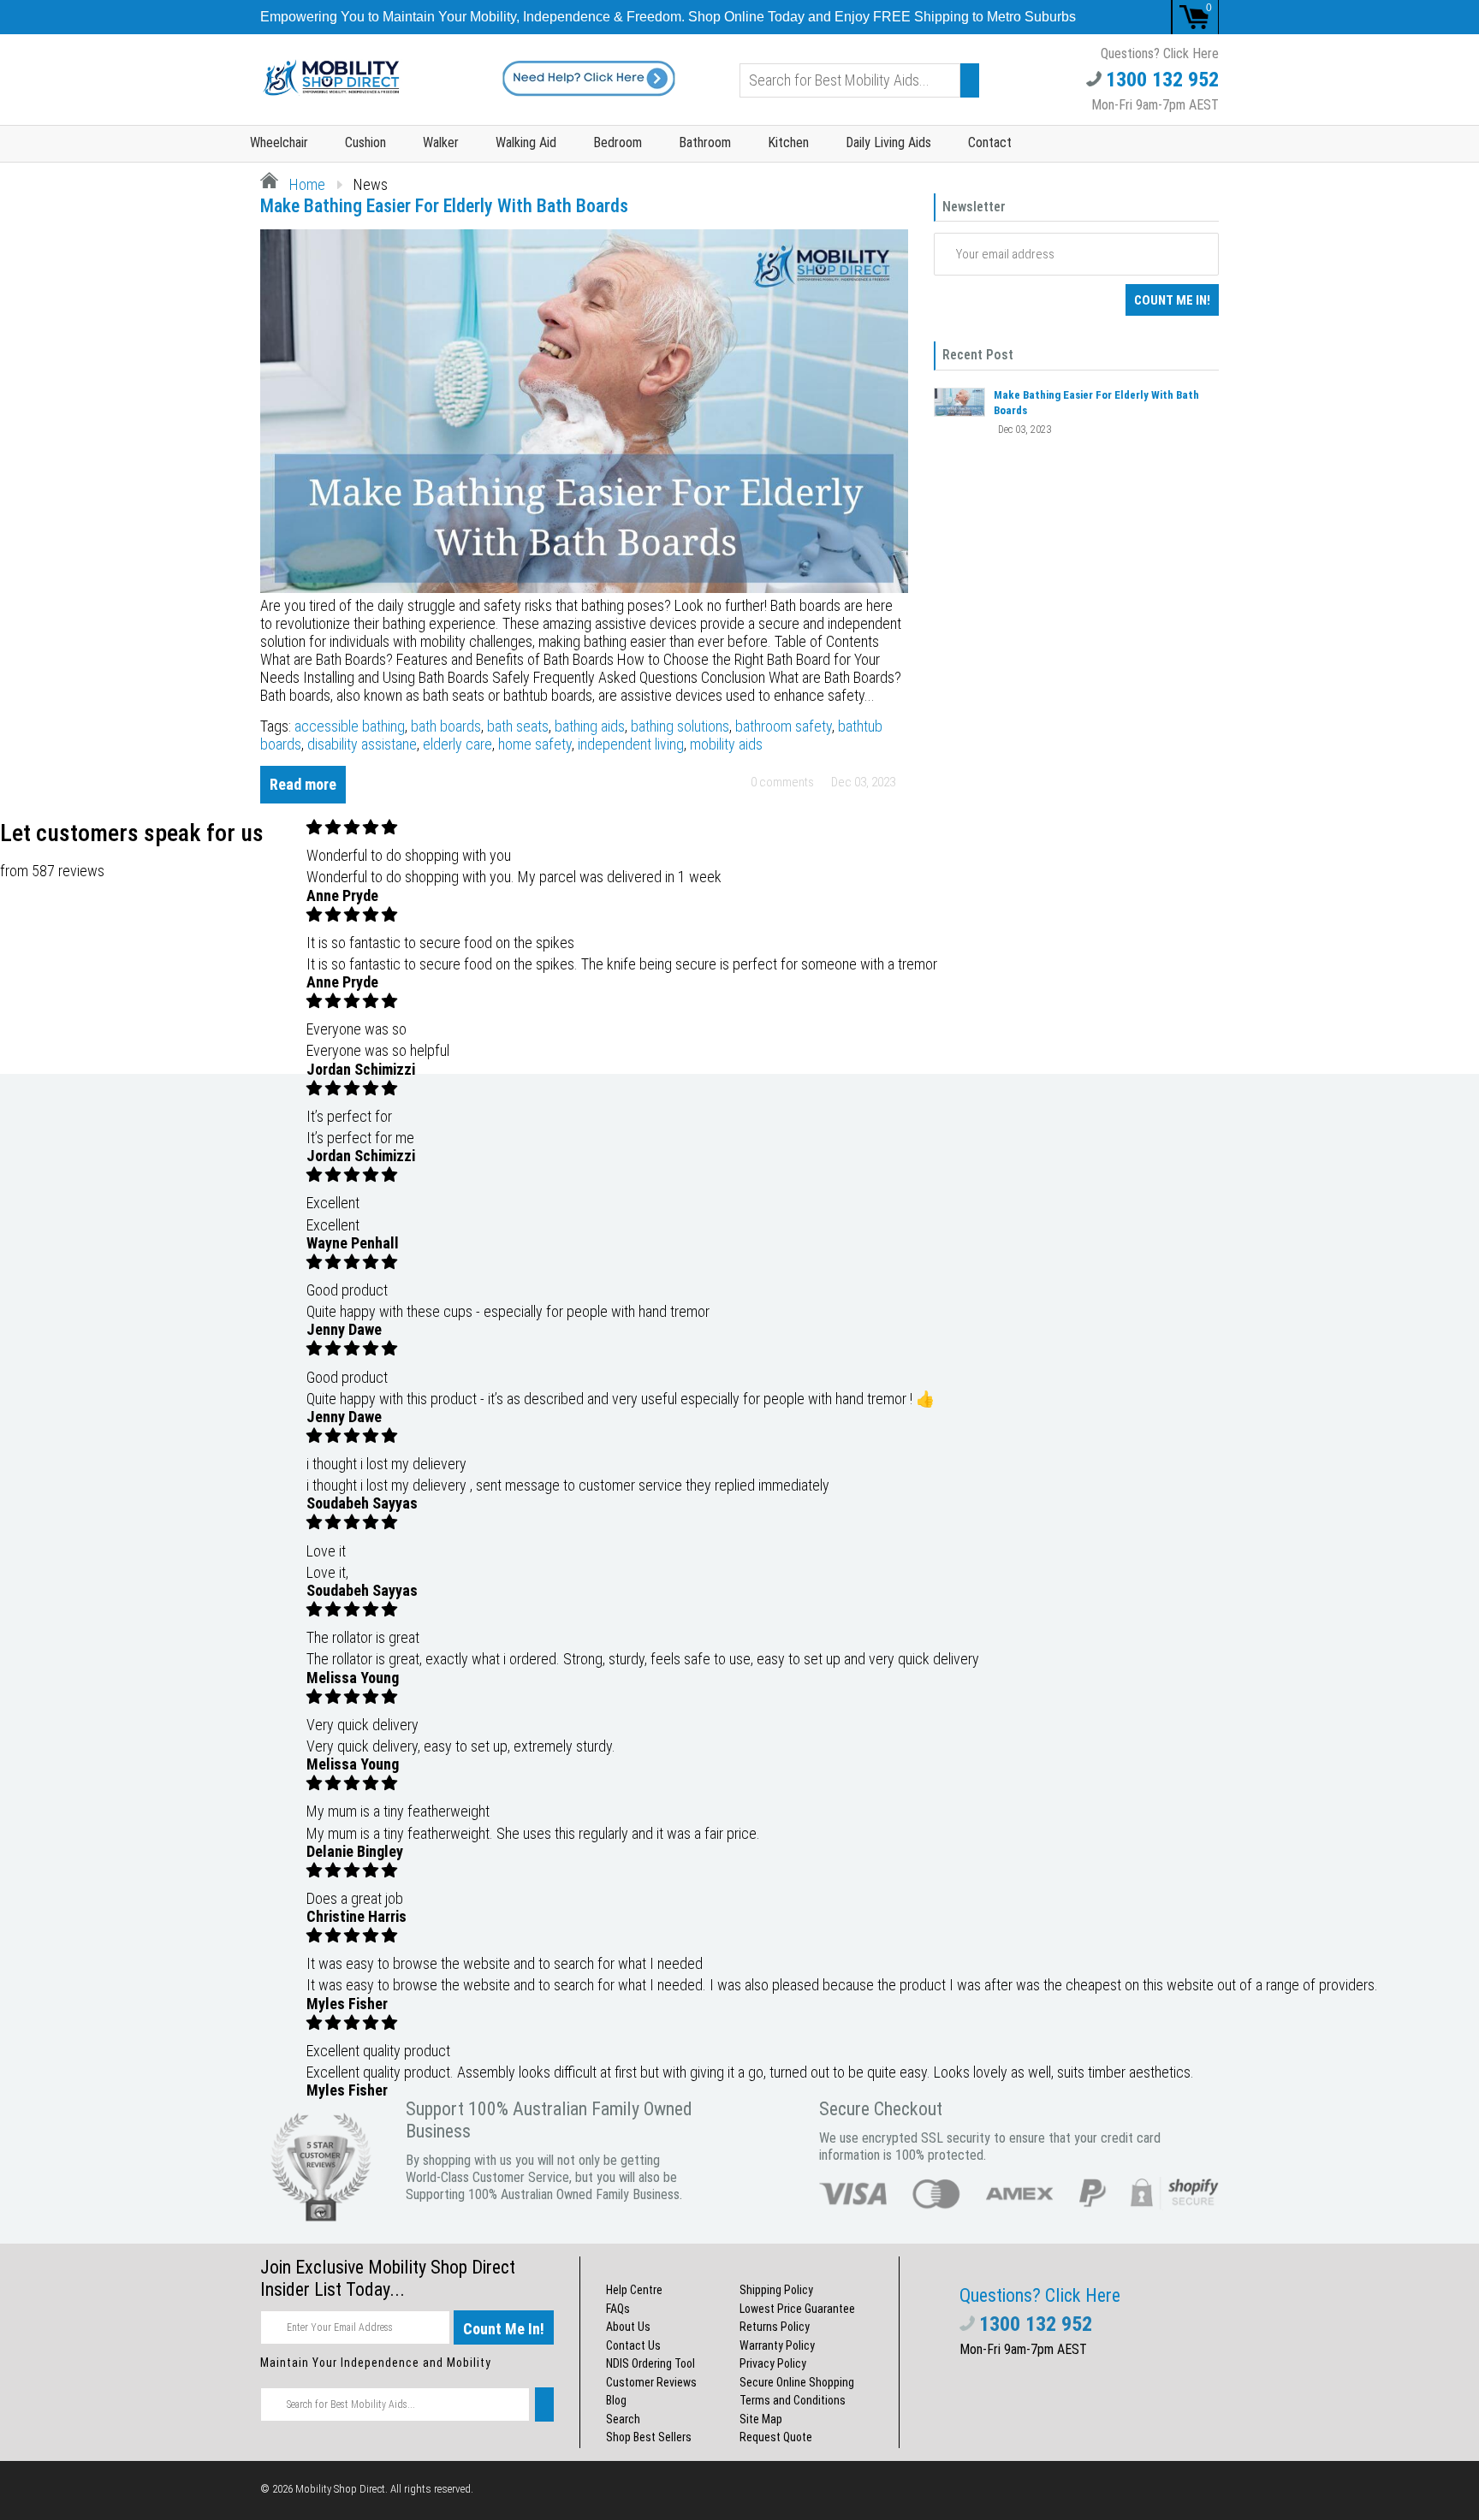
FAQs (618, 2309)
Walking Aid (526, 142)
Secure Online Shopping (797, 2382)
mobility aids (726, 744)
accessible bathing (350, 726)
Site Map (761, 2419)
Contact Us (633, 2345)
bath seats (518, 726)
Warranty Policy (777, 2345)
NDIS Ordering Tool (650, 2363)
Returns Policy (775, 2327)
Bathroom (705, 142)
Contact (990, 142)
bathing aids (590, 726)
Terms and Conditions (793, 2400)
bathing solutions (680, 726)
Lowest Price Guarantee (797, 2309)
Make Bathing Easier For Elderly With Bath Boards (444, 206)
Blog (616, 2400)
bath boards (446, 726)
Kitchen (788, 142)
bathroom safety (784, 726)
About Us (628, 2327)
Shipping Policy (776, 2290)
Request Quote (776, 2437)
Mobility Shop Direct (340, 2489)
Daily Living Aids (888, 142)
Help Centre (634, 2290)
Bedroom (618, 142)
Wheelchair (279, 142)
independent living (631, 744)
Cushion (365, 142)
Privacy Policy (773, 2363)
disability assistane (362, 744)
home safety (535, 744)
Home (306, 184)
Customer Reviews (651, 2382)
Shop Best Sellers (649, 2437)
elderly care (457, 744)
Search (623, 2419)
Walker (441, 142)
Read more (303, 784)
